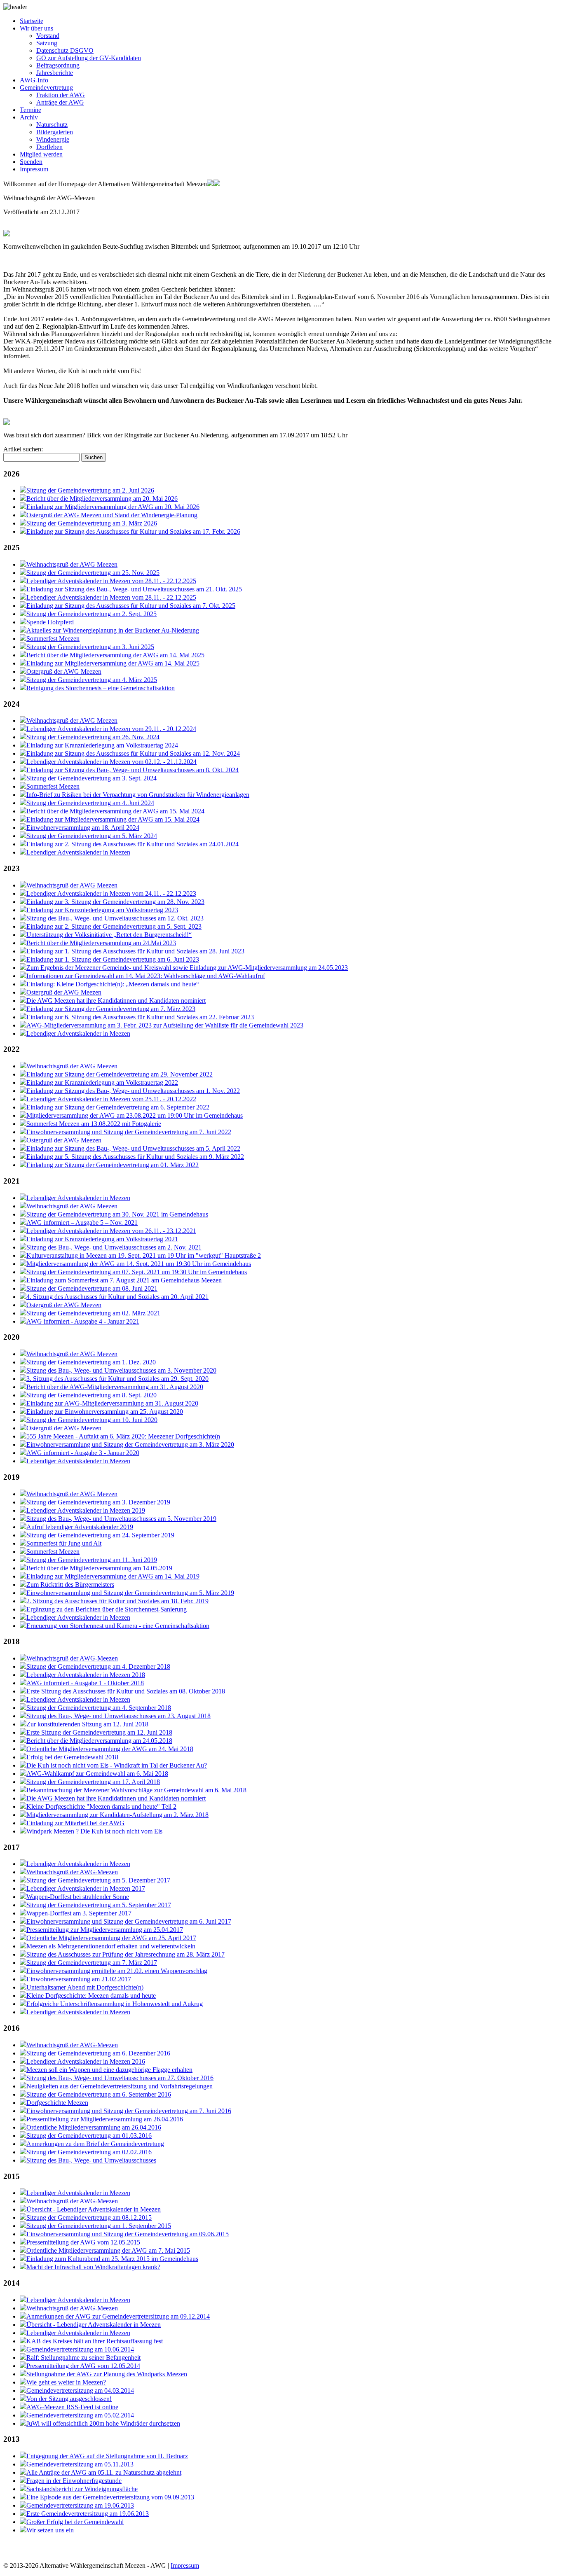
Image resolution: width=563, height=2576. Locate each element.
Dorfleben (49, 147)
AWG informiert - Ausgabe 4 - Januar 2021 (83, 1321)
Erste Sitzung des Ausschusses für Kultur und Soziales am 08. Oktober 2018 (126, 1691)
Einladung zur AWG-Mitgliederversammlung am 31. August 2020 (112, 1403)
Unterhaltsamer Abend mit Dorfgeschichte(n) (85, 1987)
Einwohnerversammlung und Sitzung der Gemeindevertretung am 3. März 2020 (130, 1444)
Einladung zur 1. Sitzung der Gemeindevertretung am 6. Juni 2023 (113, 959)
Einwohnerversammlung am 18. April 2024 (83, 828)
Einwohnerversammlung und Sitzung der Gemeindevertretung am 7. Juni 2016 (129, 2111)
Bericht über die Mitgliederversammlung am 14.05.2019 (99, 1568)
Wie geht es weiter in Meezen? (66, 2382)
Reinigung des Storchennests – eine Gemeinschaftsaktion (101, 688)
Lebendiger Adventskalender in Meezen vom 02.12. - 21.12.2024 (111, 762)
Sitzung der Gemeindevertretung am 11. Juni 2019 (92, 1560)
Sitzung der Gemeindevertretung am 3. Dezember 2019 (98, 1502)
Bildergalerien (55, 132)
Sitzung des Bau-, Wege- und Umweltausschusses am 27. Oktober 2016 (120, 2078)
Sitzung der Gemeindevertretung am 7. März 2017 (92, 1963)
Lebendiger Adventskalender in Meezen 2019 (86, 1510)
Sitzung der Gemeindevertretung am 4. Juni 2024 (90, 803)
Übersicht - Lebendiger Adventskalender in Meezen (94, 2209)
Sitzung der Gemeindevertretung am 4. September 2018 (99, 1708)
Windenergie (53, 139)
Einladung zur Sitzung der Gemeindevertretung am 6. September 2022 (118, 1107)
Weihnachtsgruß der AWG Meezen (72, 564)
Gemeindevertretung (46, 88)
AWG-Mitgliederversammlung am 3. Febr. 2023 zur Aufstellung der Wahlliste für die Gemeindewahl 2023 (165, 1025)
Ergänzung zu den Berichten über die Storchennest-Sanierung (107, 1609)
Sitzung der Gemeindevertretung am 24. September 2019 (100, 1535)
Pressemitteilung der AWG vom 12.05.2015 (83, 2242)
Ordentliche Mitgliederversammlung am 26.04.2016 (94, 2127)
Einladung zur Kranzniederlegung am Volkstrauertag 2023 (102, 910)
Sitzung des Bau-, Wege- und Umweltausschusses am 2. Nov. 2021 (114, 1247)
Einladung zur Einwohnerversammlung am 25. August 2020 (105, 1412)
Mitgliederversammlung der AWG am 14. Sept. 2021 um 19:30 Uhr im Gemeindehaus (139, 1264)
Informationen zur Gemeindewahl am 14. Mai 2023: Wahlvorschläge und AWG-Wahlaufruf (146, 976)
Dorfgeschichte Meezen (57, 2103)
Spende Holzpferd (50, 622)
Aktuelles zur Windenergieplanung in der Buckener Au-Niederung (113, 630)
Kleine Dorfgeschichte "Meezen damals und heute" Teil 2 (101, 1806)
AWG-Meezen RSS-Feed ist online (72, 2407)
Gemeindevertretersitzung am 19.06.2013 (80, 2505)
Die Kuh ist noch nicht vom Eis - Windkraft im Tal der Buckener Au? (117, 1765)
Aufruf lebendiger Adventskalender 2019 (80, 1527)
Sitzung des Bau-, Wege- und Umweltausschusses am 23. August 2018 (118, 1716)
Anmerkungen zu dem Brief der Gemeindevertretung (95, 2144)
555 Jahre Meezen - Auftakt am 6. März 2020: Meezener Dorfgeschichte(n (123, 1436)
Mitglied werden (41, 154)
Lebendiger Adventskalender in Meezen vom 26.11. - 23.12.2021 (111, 1231)
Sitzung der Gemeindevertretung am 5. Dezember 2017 (98, 1880)
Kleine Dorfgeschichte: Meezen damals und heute (91, 1996)
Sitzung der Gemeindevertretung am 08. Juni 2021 (92, 1288)
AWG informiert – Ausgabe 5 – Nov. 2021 (82, 1223)
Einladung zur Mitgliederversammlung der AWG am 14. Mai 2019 (113, 1576)
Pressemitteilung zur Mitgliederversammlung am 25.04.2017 (105, 1930)
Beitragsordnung (58, 65)
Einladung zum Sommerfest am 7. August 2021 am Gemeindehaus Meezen (124, 1280)
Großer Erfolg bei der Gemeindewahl (75, 2522)
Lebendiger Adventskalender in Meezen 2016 (86, 2061)
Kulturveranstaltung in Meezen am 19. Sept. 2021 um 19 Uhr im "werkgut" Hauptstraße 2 (144, 1255)
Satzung (47, 43)
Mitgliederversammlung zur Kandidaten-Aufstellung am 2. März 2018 (117, 1815)
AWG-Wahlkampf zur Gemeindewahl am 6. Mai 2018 (97, 1774)
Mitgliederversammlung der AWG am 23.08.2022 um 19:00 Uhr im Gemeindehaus (135, 1115)
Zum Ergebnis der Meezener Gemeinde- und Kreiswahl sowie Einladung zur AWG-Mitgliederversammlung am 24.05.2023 (187, 968)
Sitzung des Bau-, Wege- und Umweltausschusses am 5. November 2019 (121, 1519)
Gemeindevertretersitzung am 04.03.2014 (80, 2390)
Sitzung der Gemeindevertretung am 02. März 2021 (93, 1313)
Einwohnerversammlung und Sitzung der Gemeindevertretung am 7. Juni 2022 (129, 1132)
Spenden (31, 162)
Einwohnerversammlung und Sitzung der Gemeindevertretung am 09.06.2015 (128, 2234)
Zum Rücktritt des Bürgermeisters (70, 1585)
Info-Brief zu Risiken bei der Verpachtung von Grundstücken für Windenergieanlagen (138, 795)
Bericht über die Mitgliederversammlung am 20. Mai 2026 (102, 499)
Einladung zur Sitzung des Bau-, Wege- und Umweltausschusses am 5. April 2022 (133, 1148)
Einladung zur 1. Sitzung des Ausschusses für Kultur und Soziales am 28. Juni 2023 (135, 951)
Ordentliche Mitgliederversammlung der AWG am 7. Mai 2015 (108, 2250)
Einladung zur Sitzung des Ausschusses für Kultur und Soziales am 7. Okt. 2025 (131, 606)
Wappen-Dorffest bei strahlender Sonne (78, 1897)
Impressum (34, 169)
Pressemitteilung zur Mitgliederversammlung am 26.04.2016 (105, 2119)
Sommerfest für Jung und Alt (64, 1543)
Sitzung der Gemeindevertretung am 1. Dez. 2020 (91, 1362)
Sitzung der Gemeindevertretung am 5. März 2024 (92, 836)
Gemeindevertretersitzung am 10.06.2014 (80, 2349)
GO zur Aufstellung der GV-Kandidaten (89, 58)
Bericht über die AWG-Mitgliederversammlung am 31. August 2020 (115, 1387)
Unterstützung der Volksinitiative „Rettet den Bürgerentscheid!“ (109, 935)
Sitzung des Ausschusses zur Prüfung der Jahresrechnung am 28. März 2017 (126, 1954)
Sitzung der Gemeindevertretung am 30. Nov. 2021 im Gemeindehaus (117, 1214)
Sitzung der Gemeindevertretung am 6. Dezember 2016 (98, 2053)
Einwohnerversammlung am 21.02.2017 (79, 1979)
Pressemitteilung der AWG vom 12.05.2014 (83, 2366)
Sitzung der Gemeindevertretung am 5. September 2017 (99, 1905)
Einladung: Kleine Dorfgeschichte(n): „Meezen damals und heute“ (113, 984)
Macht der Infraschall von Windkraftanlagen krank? (93, 2267)
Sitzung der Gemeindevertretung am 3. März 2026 (92, 523)
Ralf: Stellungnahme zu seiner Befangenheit (83, 2358)
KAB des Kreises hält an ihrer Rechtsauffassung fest (95, 2341)
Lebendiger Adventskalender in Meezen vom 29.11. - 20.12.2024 (111, 729)
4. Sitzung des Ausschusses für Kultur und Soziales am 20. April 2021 (117, 1297)
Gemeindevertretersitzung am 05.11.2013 (80, 2464)
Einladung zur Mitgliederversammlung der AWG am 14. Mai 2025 (113, 663)
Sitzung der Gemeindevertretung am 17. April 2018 (93, 1782)
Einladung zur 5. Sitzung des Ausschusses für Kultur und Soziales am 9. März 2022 (135, 1157)
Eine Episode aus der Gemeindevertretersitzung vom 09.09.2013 (110, 2497)
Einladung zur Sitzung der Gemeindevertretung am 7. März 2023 (111, 1009)
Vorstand (48, 36)
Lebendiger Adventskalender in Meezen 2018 (86, 1675)
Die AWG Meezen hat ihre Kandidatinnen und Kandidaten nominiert (116, 1001)
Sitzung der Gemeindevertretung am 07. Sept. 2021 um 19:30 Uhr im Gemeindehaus (137, 1272)
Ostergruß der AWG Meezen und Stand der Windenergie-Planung (112, 515)
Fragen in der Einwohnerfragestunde (74, 2481)
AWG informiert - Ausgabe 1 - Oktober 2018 (85, 1683)
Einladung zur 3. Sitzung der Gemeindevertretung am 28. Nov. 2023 (115, 902)
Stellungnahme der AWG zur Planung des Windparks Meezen (107, 2374)
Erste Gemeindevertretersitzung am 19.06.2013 (88, 2514)
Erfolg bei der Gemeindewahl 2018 (72, 1757)
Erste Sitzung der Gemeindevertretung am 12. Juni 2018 (99, 1732)
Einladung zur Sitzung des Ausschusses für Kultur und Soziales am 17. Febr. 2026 (133, 531)
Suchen (94, 457)
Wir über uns (36, 28)
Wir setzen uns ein (50, 2530)
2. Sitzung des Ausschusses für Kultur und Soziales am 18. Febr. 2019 (117, 1601)
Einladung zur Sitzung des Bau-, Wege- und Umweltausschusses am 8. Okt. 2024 (133, 770)
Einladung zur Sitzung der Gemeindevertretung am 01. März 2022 (113, 1165)
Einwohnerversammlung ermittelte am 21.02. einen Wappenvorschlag (117, 1971)
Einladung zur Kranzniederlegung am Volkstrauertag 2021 (102, 1239)
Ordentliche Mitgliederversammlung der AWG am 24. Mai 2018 (110, 1749)
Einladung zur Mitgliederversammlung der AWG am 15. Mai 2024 (113, 819)
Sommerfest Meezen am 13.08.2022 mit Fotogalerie (94, 1124)
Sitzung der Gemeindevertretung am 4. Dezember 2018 (98, 1666)
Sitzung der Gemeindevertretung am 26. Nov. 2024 (93, 737)
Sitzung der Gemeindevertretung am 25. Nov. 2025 (93, 573)
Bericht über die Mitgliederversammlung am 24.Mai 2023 (101, 943)
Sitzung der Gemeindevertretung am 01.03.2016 (89, 2136)
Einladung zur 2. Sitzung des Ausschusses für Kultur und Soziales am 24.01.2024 (133, 844)
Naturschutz (52, 125)
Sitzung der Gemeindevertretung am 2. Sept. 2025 (91, 614)
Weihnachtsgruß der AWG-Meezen (72, 1658)
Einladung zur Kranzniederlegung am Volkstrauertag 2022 (102, 1082)
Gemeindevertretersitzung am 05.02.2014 (80, 2415)
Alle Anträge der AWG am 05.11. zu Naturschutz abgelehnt (104, 2472)
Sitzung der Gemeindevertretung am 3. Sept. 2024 (91, 778)
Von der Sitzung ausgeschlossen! (69, 2399)
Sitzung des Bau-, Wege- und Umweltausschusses (91, 2160)
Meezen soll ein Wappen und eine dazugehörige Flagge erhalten (109, 2070)
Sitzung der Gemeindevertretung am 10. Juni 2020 (92, 1420)
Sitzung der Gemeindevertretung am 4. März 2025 (92, 680)
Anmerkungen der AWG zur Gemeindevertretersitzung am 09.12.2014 (118, 2316)
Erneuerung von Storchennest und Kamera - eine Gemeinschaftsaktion (118, 1626)
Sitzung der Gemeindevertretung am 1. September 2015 (99, 2226)
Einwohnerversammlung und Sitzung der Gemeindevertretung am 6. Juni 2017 (129, 1921)
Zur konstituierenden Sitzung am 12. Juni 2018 (87, 1724)
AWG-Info (34, 80)
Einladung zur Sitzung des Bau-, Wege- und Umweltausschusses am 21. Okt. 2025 (134, 589)
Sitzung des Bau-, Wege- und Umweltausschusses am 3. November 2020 (121, 1370)
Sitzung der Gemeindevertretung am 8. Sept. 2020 (91, 1395)
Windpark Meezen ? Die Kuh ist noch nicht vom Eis (94, 1831)
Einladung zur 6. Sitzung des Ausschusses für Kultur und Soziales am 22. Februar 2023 (140, 1017)
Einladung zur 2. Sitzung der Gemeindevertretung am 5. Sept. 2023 (114, 926)
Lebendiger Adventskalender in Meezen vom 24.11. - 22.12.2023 (111, 893)
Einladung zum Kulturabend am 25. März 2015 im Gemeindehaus (112, 2259)
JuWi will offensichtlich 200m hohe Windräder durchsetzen (103, 2423)
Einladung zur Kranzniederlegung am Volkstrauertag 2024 (102, 745)
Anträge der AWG (60, 102)
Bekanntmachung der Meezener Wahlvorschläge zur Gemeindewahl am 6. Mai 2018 (136, 1790)
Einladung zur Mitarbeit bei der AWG (75, 1823)
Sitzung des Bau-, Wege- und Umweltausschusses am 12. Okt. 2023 (115, 918)
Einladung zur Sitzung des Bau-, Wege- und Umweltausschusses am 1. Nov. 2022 (133, 1091)
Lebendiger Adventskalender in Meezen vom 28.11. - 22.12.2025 (111, 581)
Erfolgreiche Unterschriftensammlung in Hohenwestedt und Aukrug (115, 2004)
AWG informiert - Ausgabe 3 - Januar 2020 (83, 1453)
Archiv (29, 117)
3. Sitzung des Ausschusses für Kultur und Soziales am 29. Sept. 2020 (117, 1379)
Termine (30, 110)
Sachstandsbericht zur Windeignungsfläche (82, 2489)
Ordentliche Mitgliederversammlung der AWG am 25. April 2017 (111, 1938)
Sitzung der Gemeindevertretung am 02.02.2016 (89, 2152)
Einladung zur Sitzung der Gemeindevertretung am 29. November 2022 (120, 1074)
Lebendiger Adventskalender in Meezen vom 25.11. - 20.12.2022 (111, 1099)
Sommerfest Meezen (53, 639)
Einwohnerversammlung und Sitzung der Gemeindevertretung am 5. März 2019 (130, 1593)
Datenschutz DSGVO (65, 50)
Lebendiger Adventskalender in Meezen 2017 (86, 1888)
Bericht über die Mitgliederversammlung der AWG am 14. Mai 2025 (115, 655)
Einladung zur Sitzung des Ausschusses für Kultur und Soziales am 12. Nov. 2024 (133, 753)
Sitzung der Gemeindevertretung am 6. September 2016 (99, 2094)
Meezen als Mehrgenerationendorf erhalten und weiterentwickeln (111, 1946)
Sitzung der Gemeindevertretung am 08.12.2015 (89, 2218)
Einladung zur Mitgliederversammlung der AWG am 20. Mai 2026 (113, 507)
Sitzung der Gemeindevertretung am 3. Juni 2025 (90, 647)
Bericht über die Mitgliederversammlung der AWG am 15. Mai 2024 (115, 811)
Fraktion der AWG (61, 95)
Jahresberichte (55, 73)
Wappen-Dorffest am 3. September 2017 (79, 1913)
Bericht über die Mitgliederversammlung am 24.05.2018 (99, 1741)
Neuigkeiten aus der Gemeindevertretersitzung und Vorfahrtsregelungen (120, 2086)
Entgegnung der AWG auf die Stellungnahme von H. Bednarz (107, 2456)
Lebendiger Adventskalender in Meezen (78, 852)
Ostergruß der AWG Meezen (64, 671)
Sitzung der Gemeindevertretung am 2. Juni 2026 (90, 490)
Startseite (32, 21)
